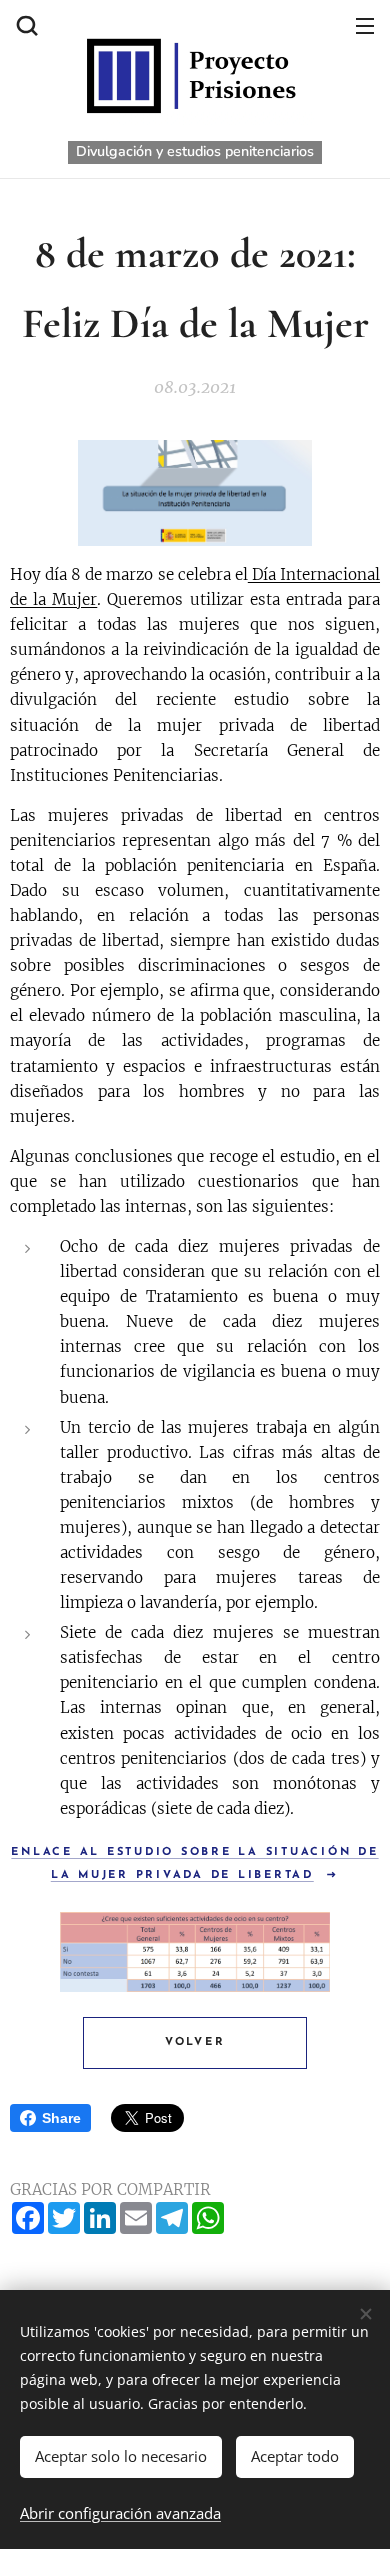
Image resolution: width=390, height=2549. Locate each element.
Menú (365, 25)
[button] (25, 25)
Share (61, 2118)
